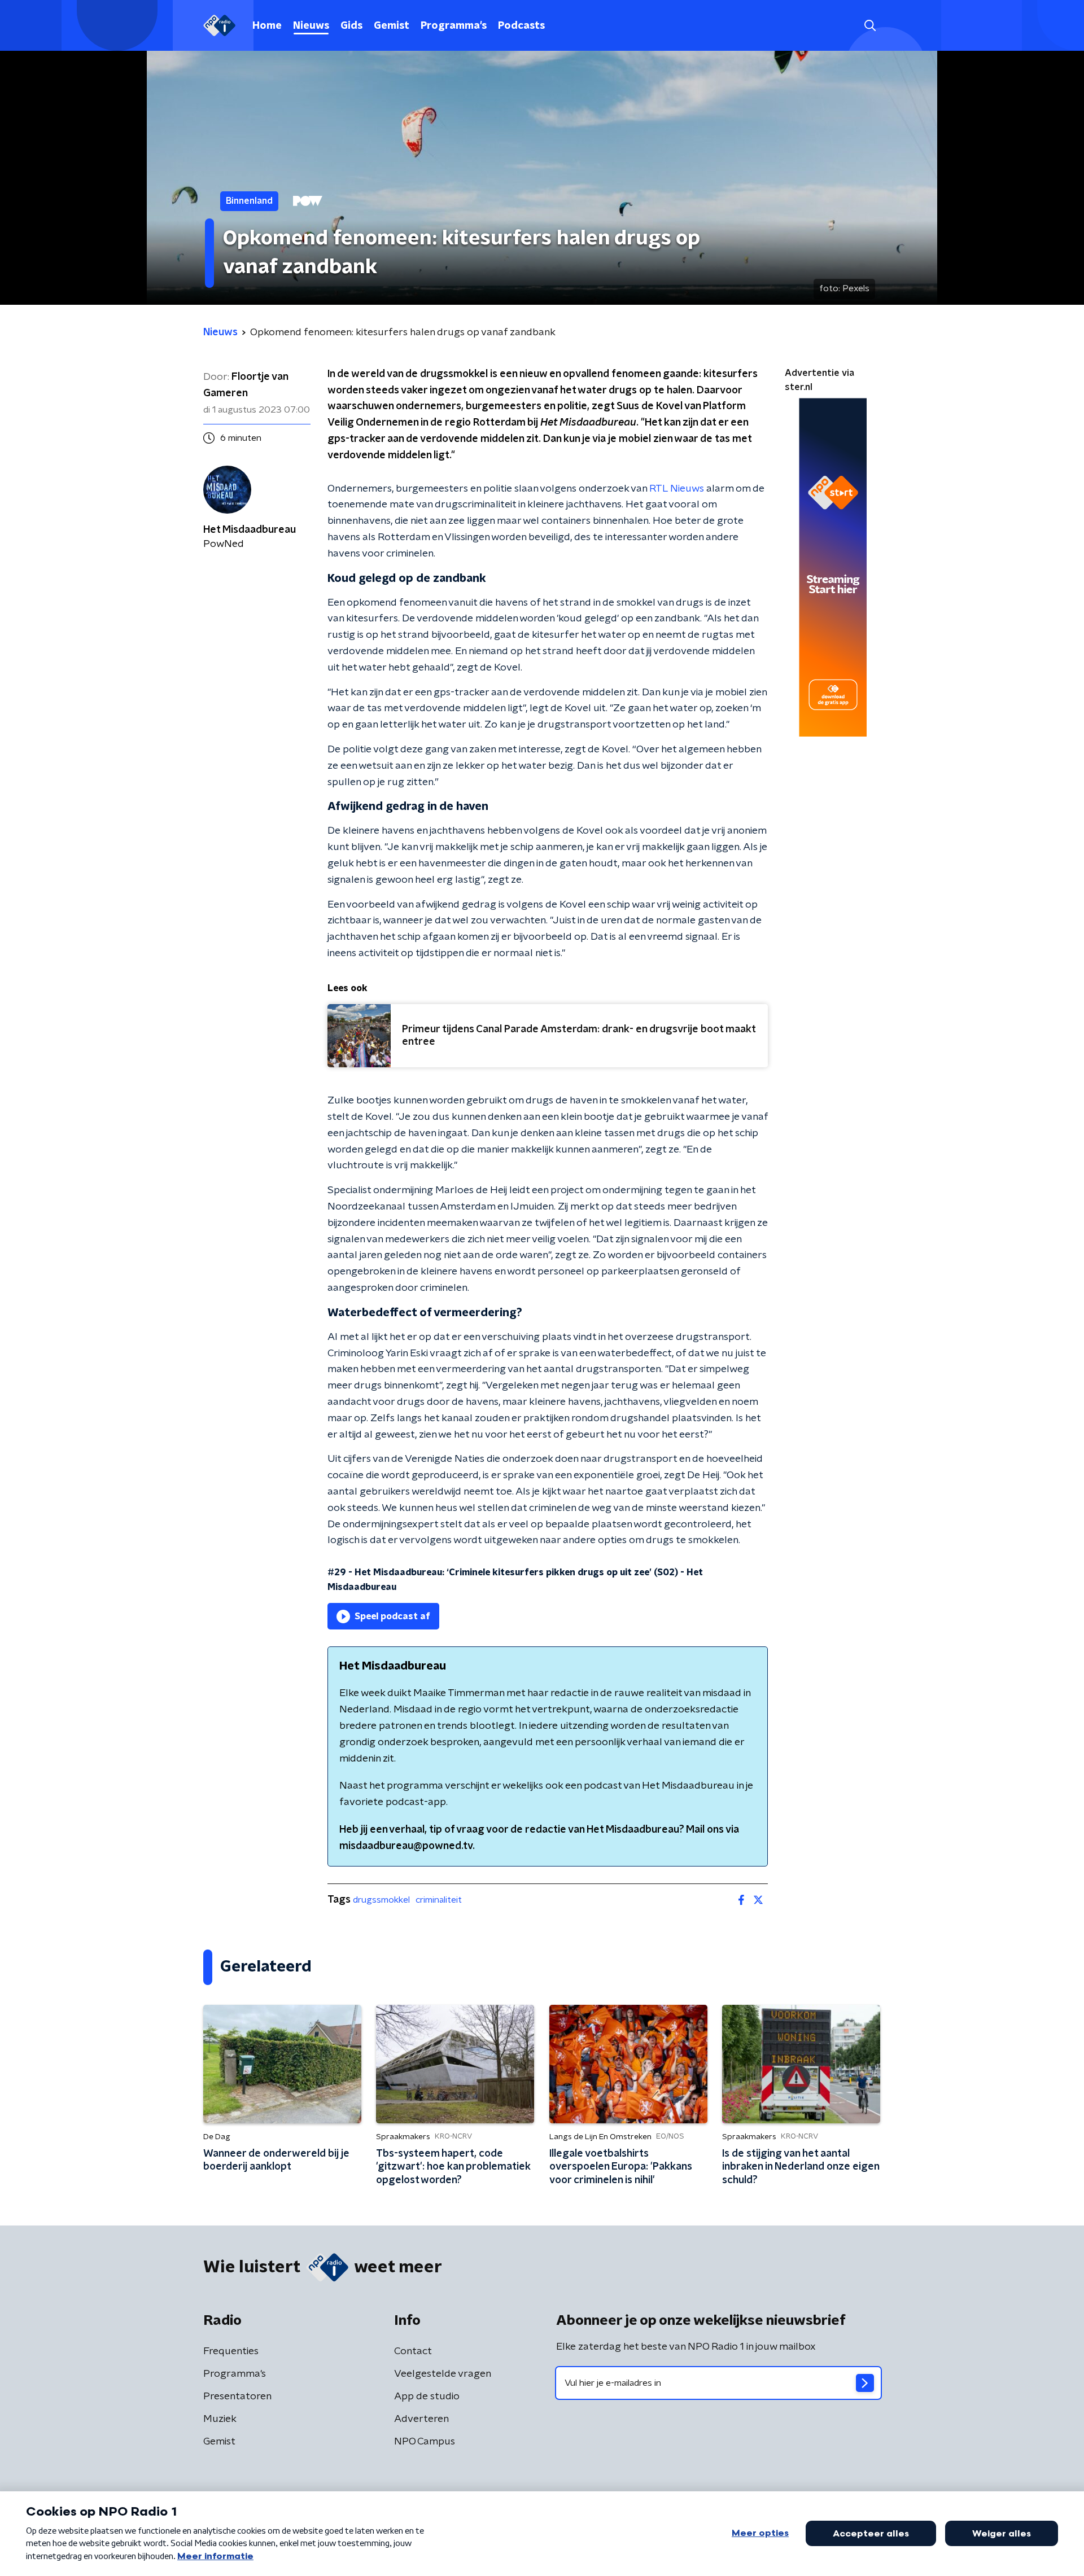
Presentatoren (237, 2397)
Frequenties (231, 2351)
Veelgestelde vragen (443, 2374)
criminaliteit (439, 1900)
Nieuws (311, 26)
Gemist (392, 26)
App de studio (427, 2397)
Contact (413, 2351)
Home (267, 26)
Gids (351, 26)
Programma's (454, 26)
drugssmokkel (381, 1900)
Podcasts (521, 26)
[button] (870, 26)
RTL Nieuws (677, 489)
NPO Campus (425, 2442)
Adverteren (421, 2419)
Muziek (220, 2419)
